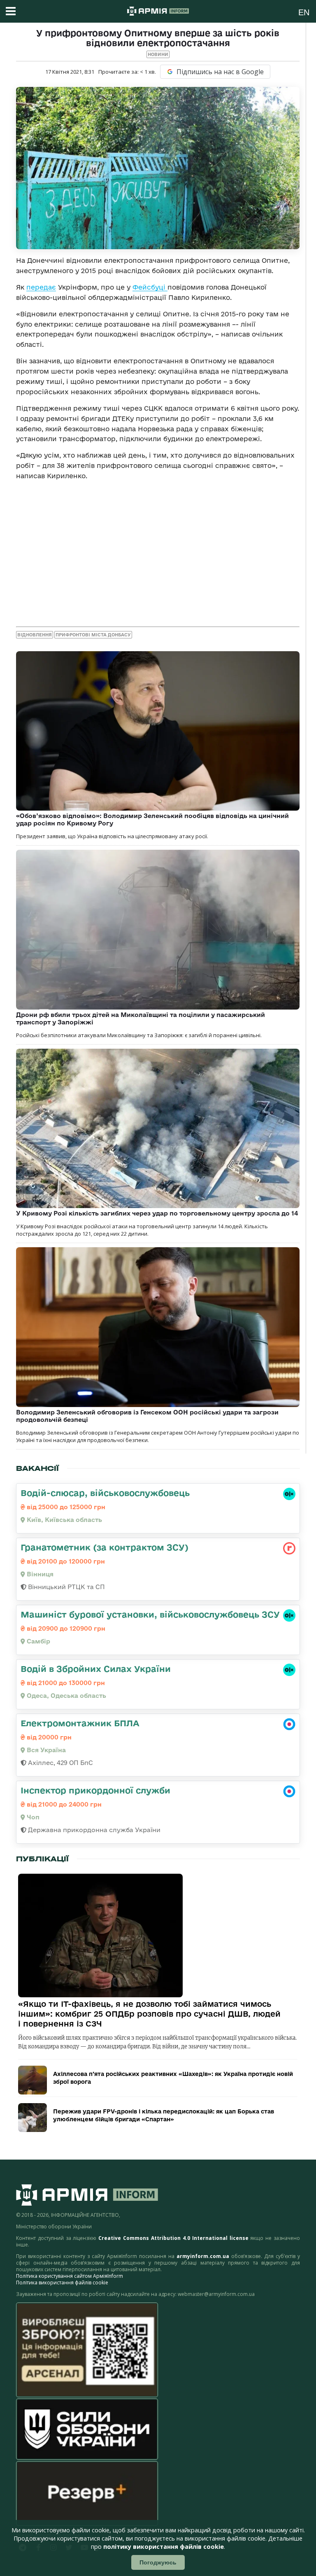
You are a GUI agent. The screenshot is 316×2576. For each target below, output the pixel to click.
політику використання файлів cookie (164, 2547)
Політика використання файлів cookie (62, 2283)
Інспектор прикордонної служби (95, 1790)
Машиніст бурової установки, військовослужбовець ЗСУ (150, 1614)
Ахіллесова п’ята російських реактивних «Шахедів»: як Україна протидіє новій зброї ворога (173, 2078)
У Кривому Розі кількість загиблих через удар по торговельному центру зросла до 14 (157, 1213)
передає (41, 287)
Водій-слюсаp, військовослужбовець (105, 1493)
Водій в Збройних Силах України (96, 1669)
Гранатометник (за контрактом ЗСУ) (105, 1547)
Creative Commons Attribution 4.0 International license (173, 2238)
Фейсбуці (150, 287)
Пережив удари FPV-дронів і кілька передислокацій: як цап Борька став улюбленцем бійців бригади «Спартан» (164, 2115)
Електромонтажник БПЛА (80, 1723)
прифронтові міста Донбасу (93, 635)
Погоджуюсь (158, 2562)
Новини (158, 54)
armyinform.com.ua (203, 2256)
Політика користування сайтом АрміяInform (70, 2276)
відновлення (35, 635)
